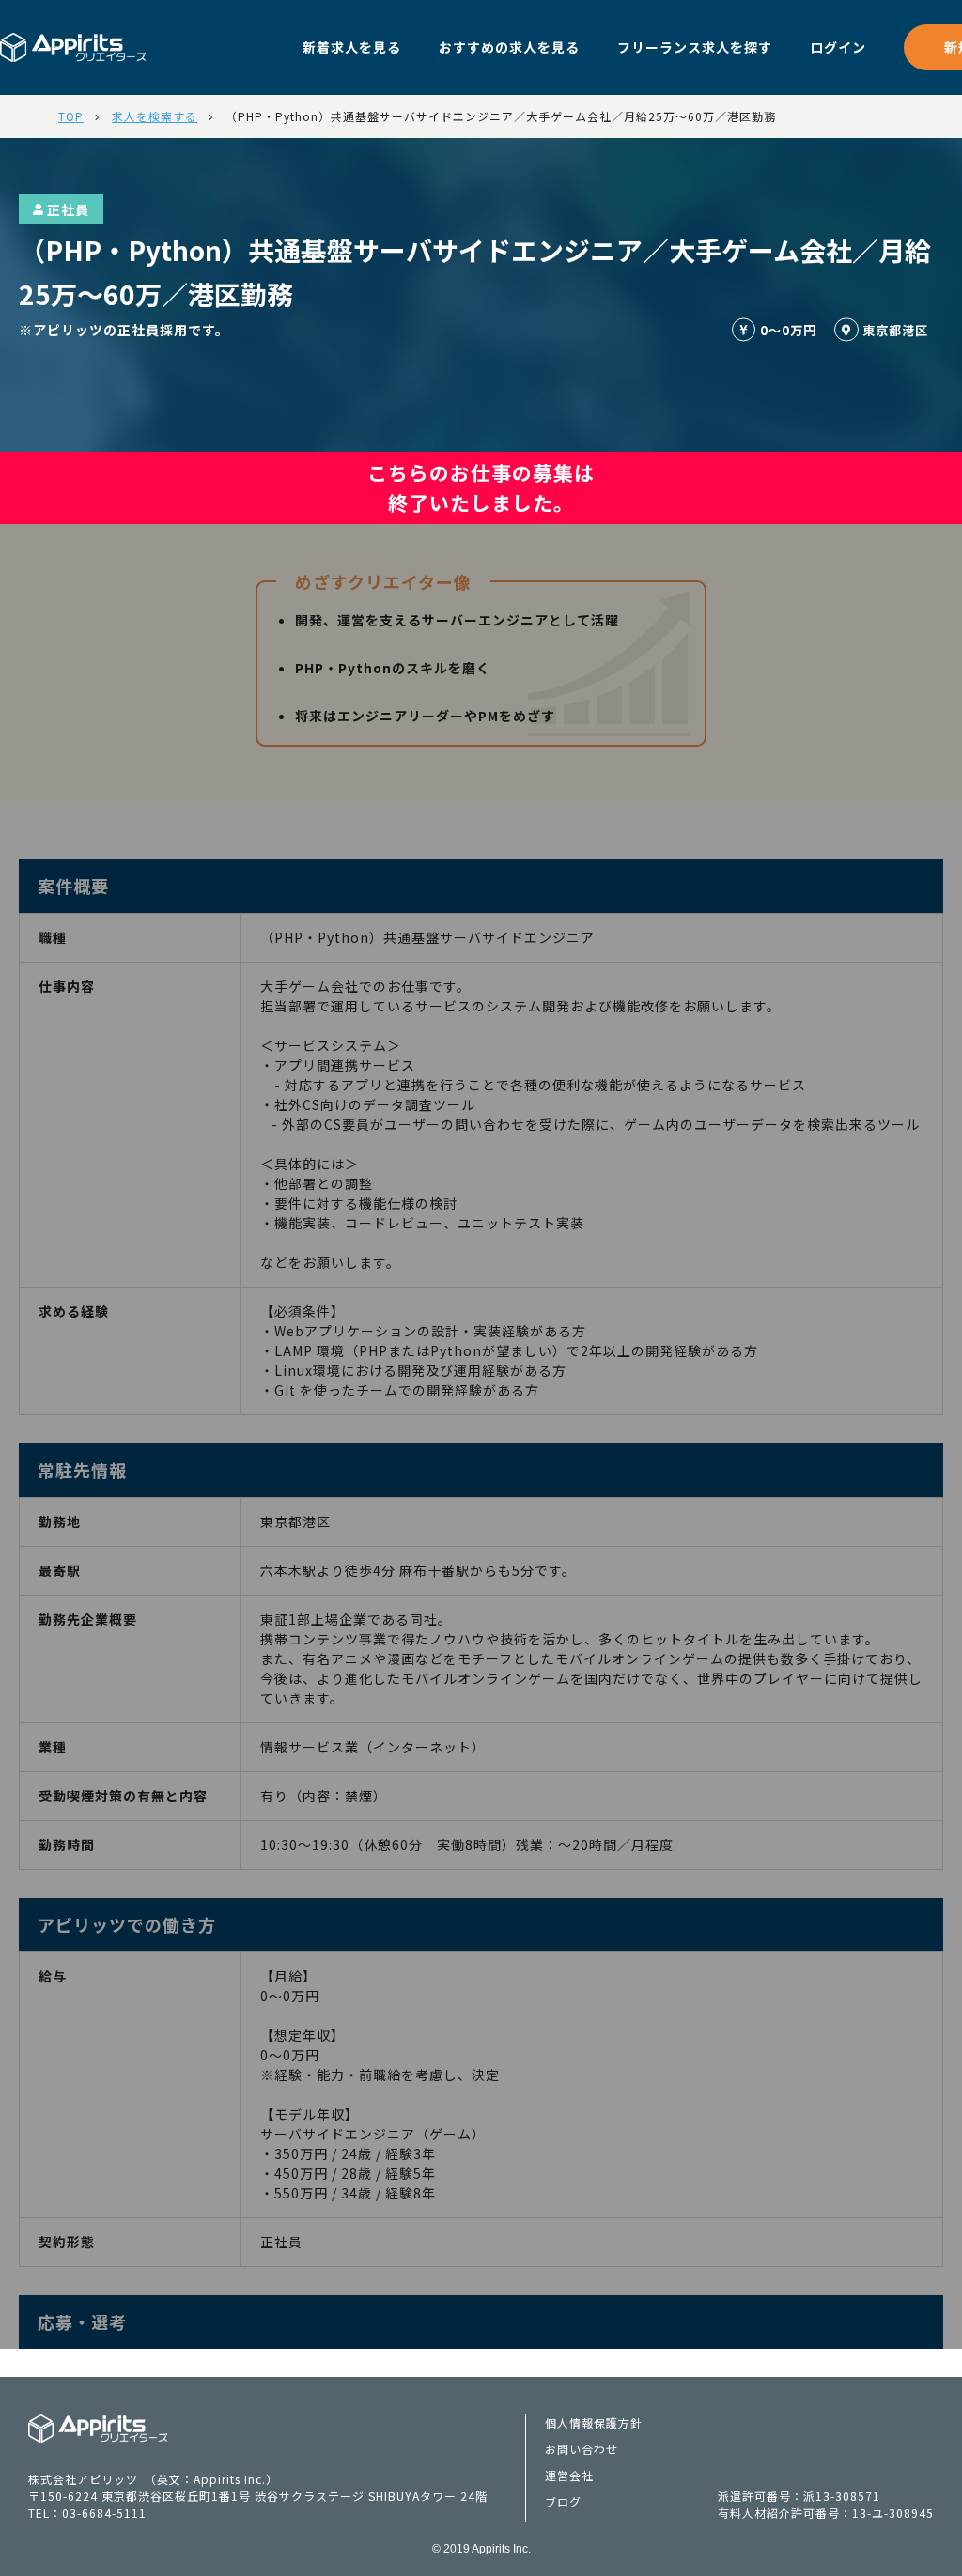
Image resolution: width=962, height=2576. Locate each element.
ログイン (838, 47)
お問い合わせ (582, 2449)
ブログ (563, 2501)
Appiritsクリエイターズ (98, 2429)
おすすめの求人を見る (509, 47)
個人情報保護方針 (594, 2422)
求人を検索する (155, 116)
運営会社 (569, 2475)
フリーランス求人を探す (695, 47)
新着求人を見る (352, 47)
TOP (71, 116)
